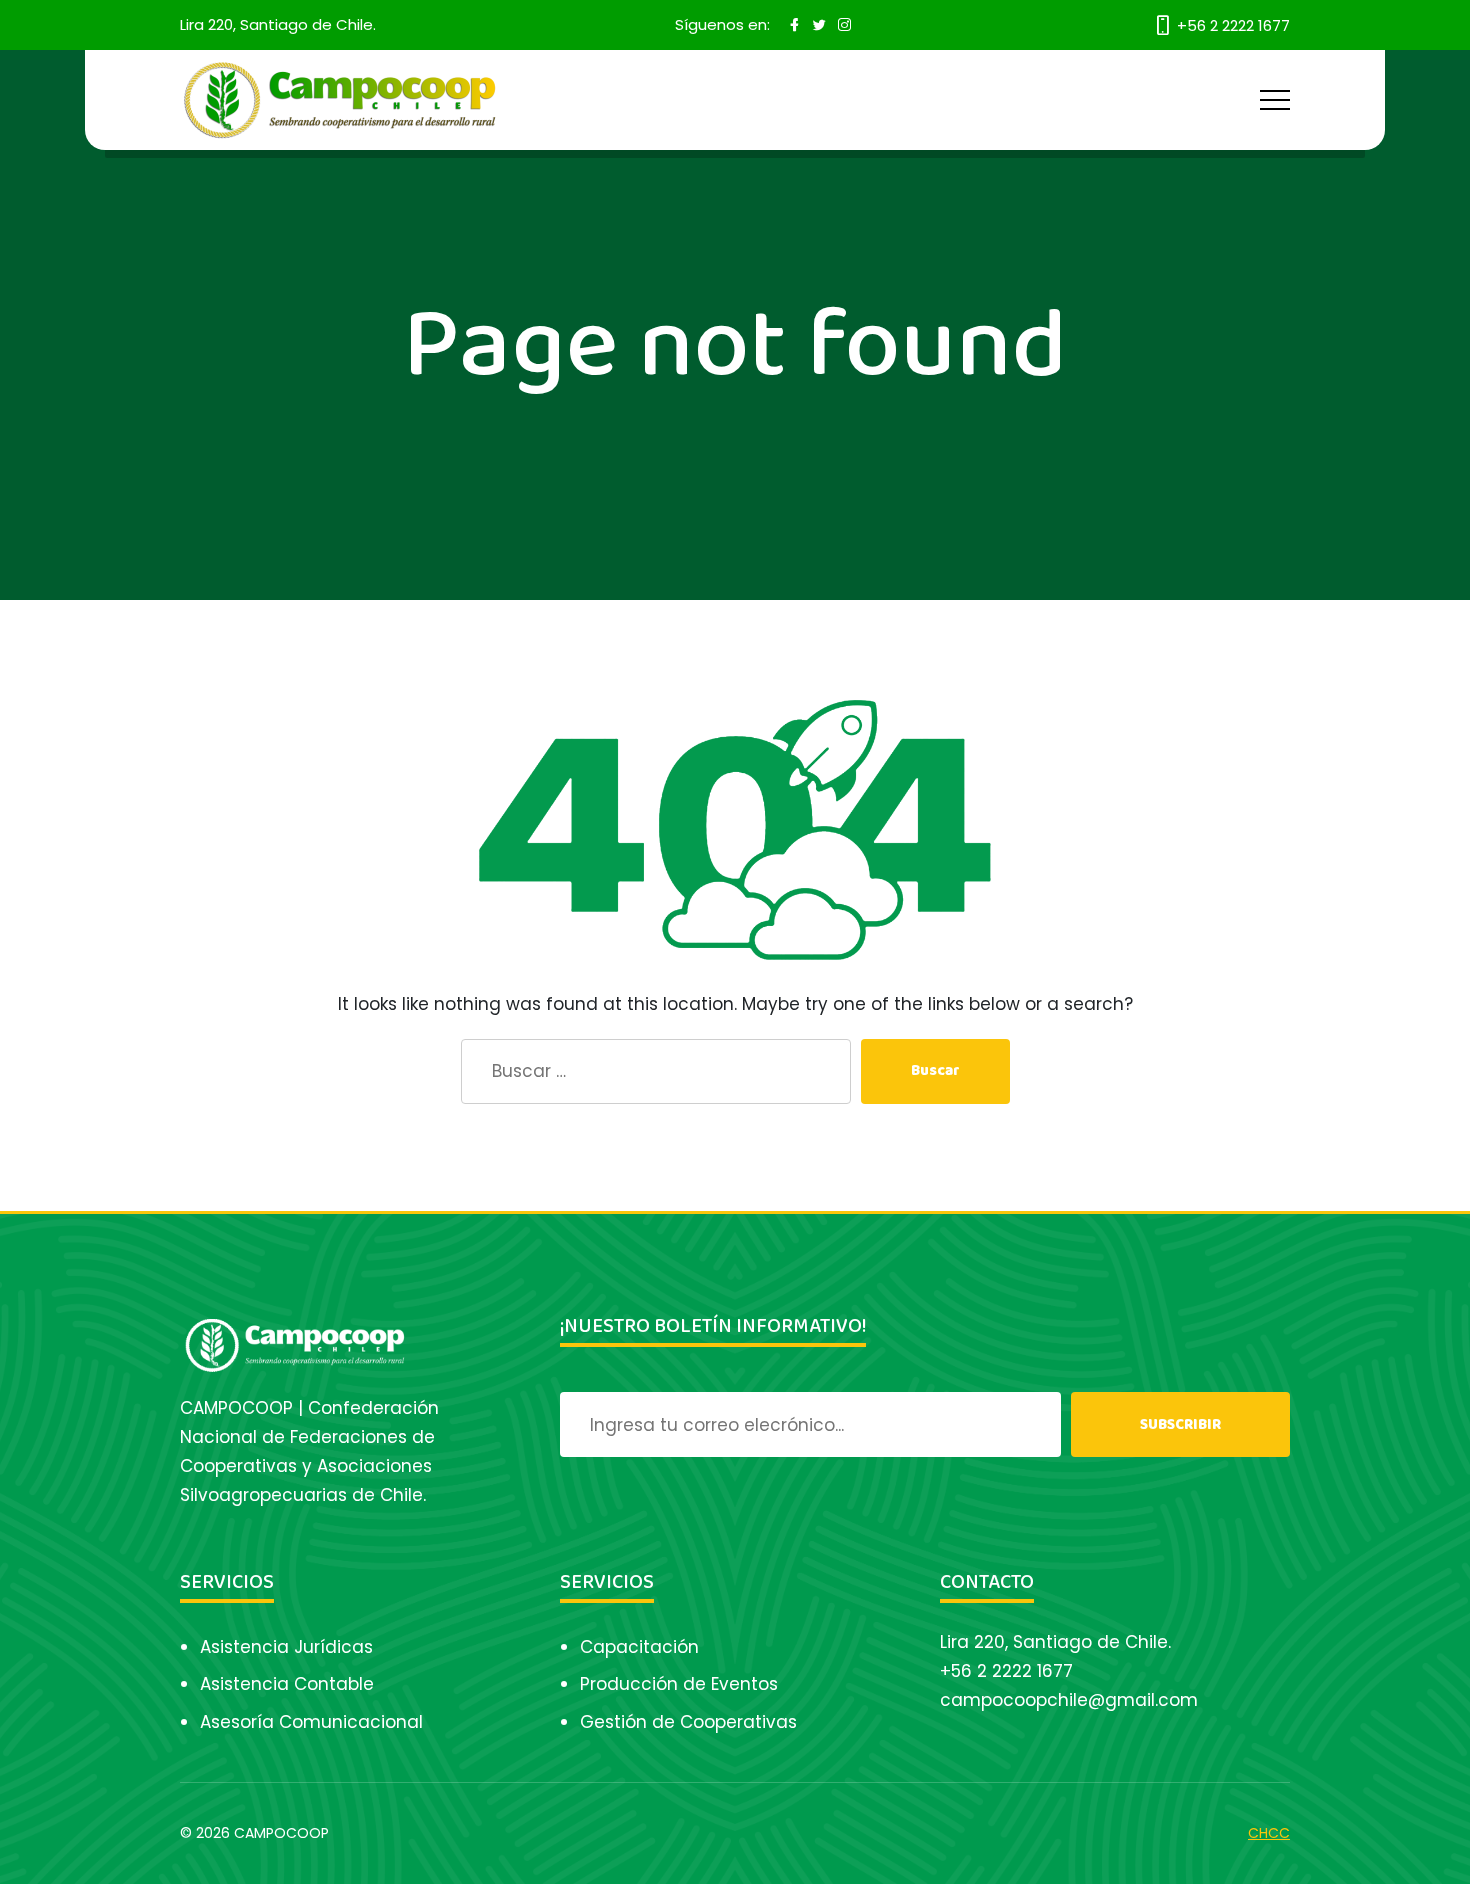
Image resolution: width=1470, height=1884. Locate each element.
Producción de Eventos (679, 1684)
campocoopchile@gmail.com (1069, 1700)
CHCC (1269, 1833)
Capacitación (639, 1647)
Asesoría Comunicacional (311, 1722)
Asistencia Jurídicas (286, 1647)
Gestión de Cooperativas (688, 1722)
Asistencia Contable (287, 1684)
